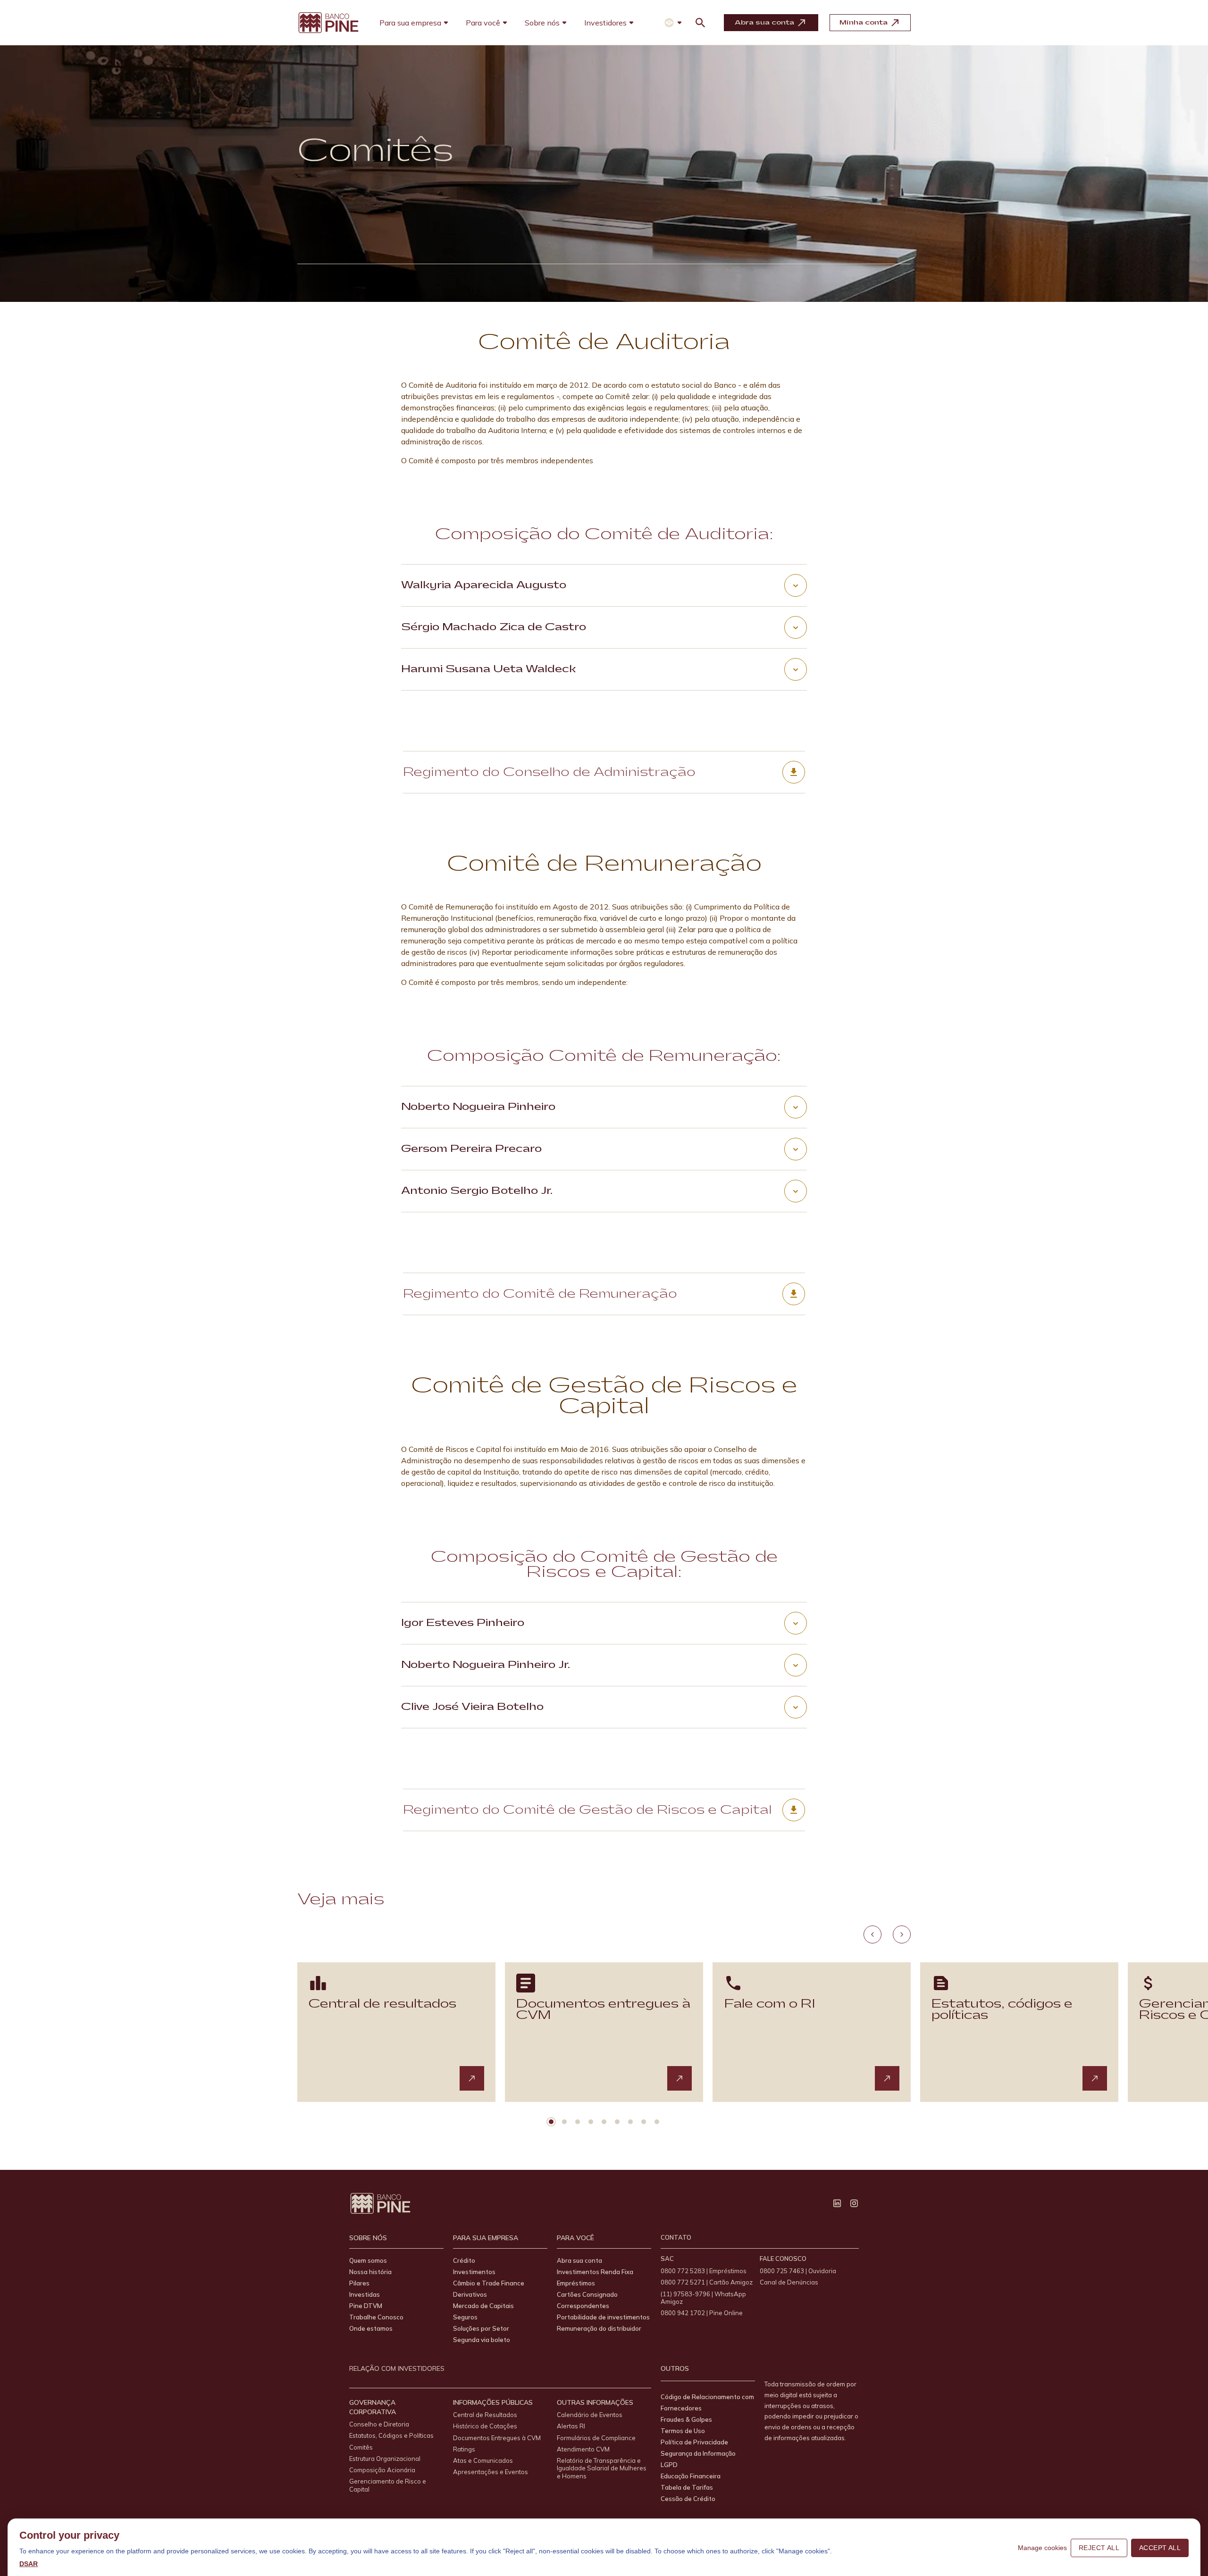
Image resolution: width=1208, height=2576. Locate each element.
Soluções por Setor (481, 2328)
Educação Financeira (691, 2476)
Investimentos (474, 2272)
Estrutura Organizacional (385, 2459)
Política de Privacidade (694, 2442)
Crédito (464, 2260)
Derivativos (470, 2294)
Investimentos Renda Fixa (595, 2272)
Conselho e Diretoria (379, 2424)
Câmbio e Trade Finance (489, 2283)
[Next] (902, 1934)
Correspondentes (583, 2306)
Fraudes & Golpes (686, 2419)
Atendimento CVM (583, 2449)
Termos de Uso (683, 2431)
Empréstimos (576, 2283)
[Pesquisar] (700, 23)
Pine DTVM (366, 2306)
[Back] (872, 1934)
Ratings (464, 2449)
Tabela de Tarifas (687, 2487)
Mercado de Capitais (483, 2306)
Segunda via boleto (482, 2340)
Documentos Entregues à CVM (497, 2438)
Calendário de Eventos (590, 2415)
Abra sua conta (579, 2260)
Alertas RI (571, 2426)
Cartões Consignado (587, 2294)
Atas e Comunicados (483, 2460)
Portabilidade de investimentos (603, 2317)
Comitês (361, 2447)
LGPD (669, 2465)
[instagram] (854, 2203)
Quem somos (368, 2260)
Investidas (365, 2294)
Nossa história (370, 2272)
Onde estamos (371, 2328)
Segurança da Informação (698, 2453)
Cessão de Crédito (688, 2499)
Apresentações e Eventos (491, 2472)
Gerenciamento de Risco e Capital (388, 2485)
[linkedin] (837, 2203)
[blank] (472, 2078)
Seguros (465, 2317)
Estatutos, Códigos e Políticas (391, 2435)
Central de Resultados (485, 2415)
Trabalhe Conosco (376, 2317)
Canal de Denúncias (789, 2282)
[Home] (328, 23)
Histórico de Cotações (485, 2426)
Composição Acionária (382, 2470)
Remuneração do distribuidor (599, 2328)
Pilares (359, 2283)
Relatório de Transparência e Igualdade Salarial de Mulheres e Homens (602, 2468)
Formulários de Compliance (596, 2438)
